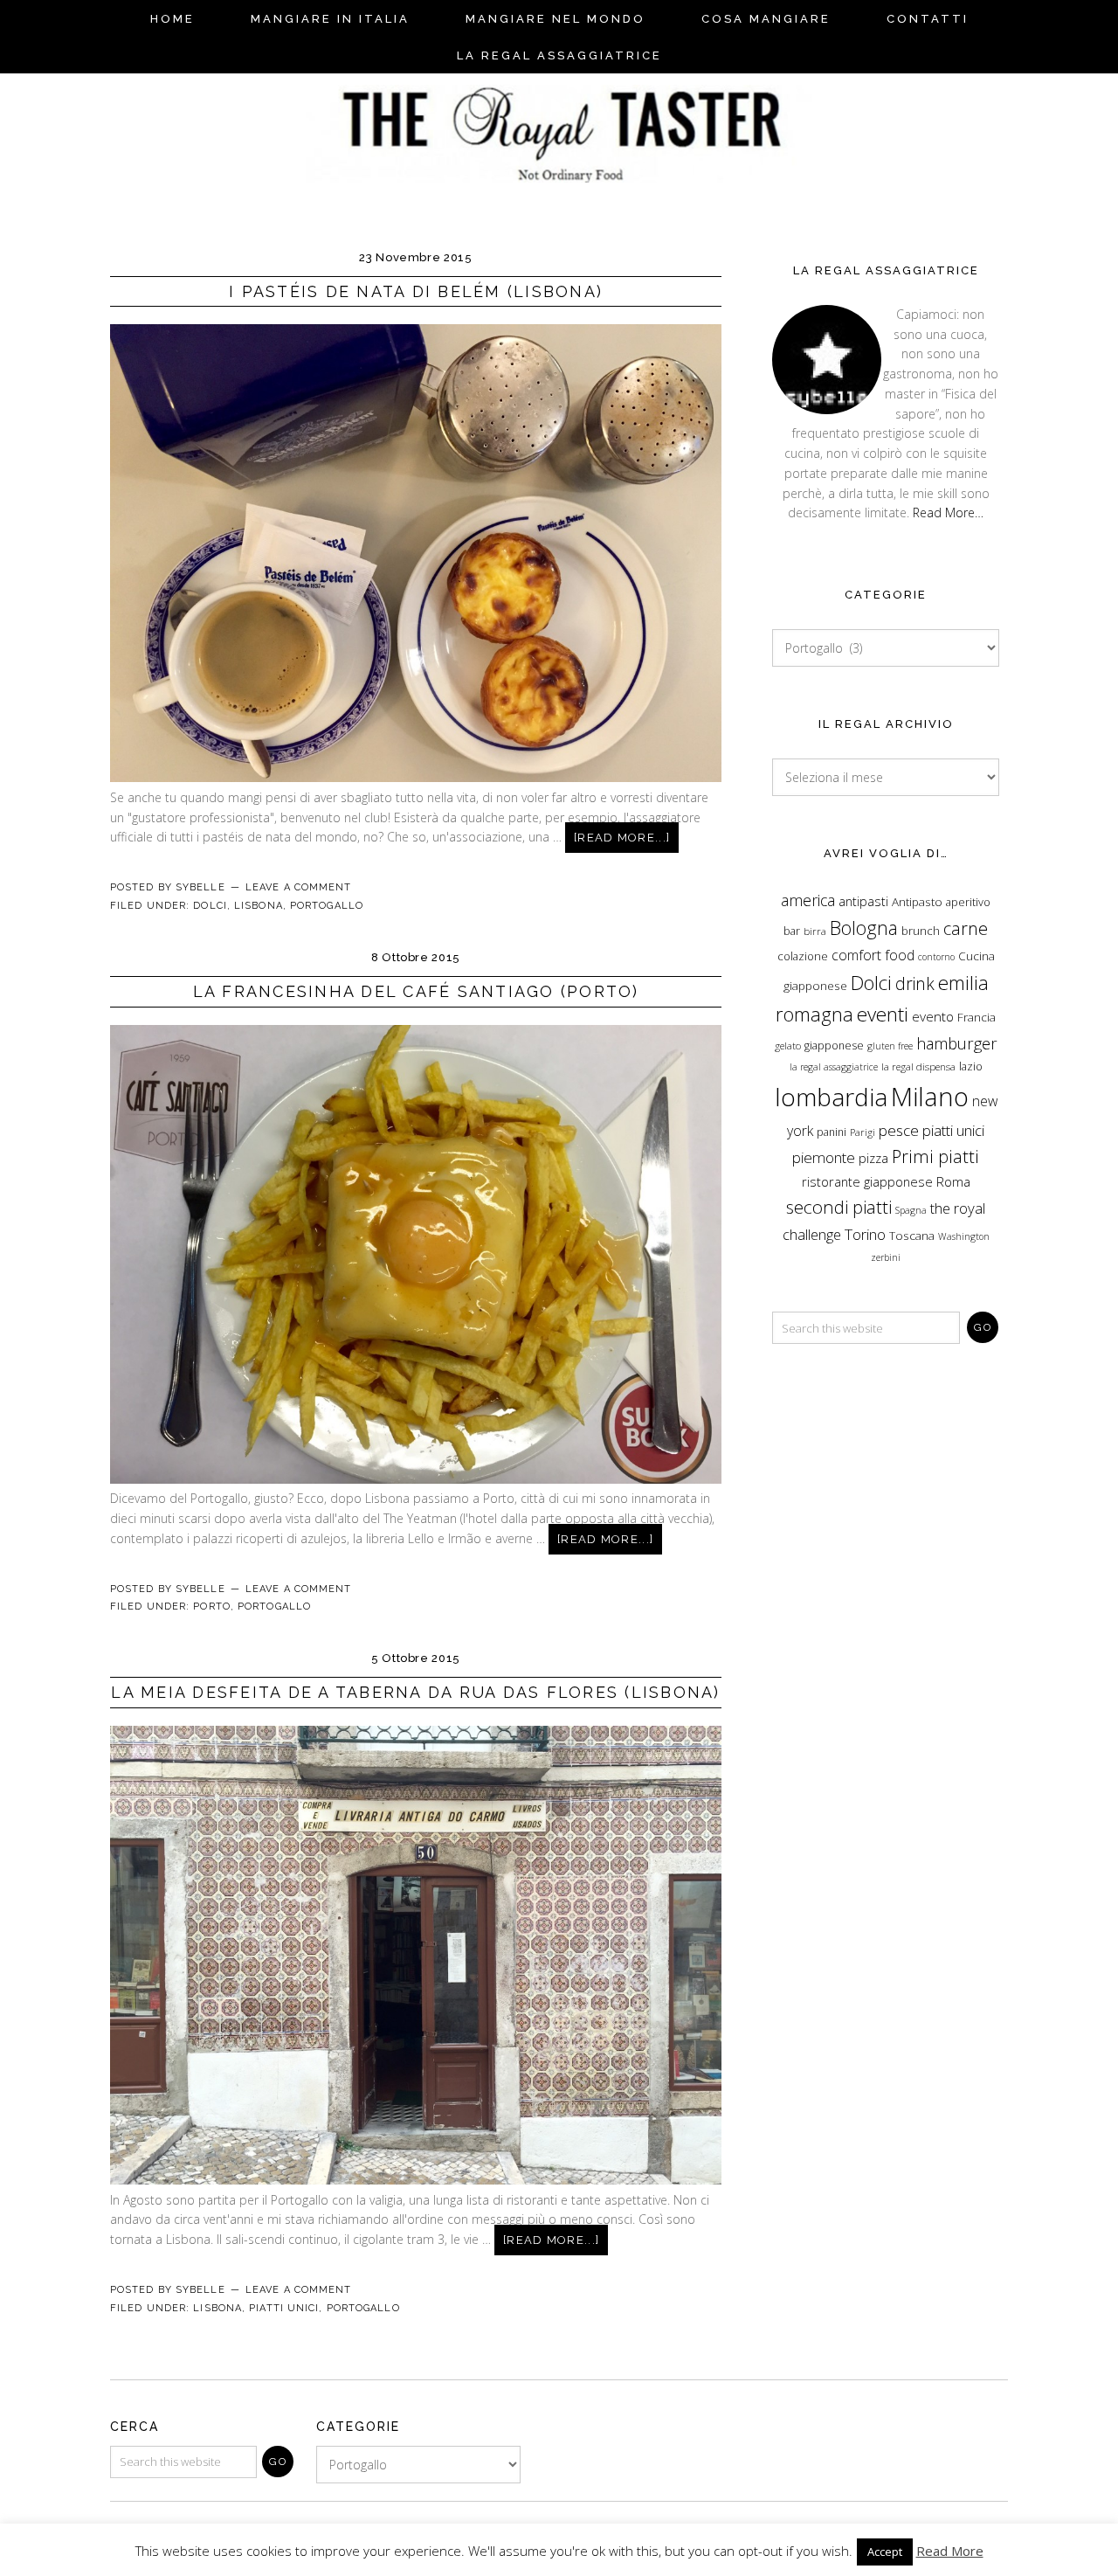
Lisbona (259, 906)
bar (792, 931)
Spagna (911, 1210)
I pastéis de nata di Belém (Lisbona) (416, 291)
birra (815, 931)
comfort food (873, 955)
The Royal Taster (559, 125)
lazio (971, 1066)
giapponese (834, 1046)
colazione (803, 956)
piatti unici (953, 1130)
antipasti (863, 901)
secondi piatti (839, 1207)
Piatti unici (284, 2308)
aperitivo (968, 902)
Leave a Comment (299, 887)
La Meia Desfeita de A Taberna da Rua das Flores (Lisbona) (415, 1692)
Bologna (864, 928)
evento (933, 1017)
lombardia (831, 1097)
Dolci (210, 906)
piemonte (824, 1157)
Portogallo (327, 906)
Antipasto (917, 902)
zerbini (886, 1257)
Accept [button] (885, 2552)
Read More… (948, 512)
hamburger (957, 1043)
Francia (977, 1017)
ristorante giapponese (867, 1182)
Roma (953, 1182)
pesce (899, 1130)
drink (915, 983)
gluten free (890, 1046)
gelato (788, 1046)
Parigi (863, 1132)
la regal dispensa (918, 1066)
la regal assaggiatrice (834, 1067)
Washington (964, 1236)
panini (832, 1132)
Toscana (912, 1236)
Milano (930, 1097)
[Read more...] (622, 838)
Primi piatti (935, 1156)
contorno (936, 957)
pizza (873, 1158)
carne (966, 928)
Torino (865, 1234)
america (808, 900)
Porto (212, 1607)
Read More (950, 2551)
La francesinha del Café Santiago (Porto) (416, 991)
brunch (921, 931)
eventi (883, 1014)
